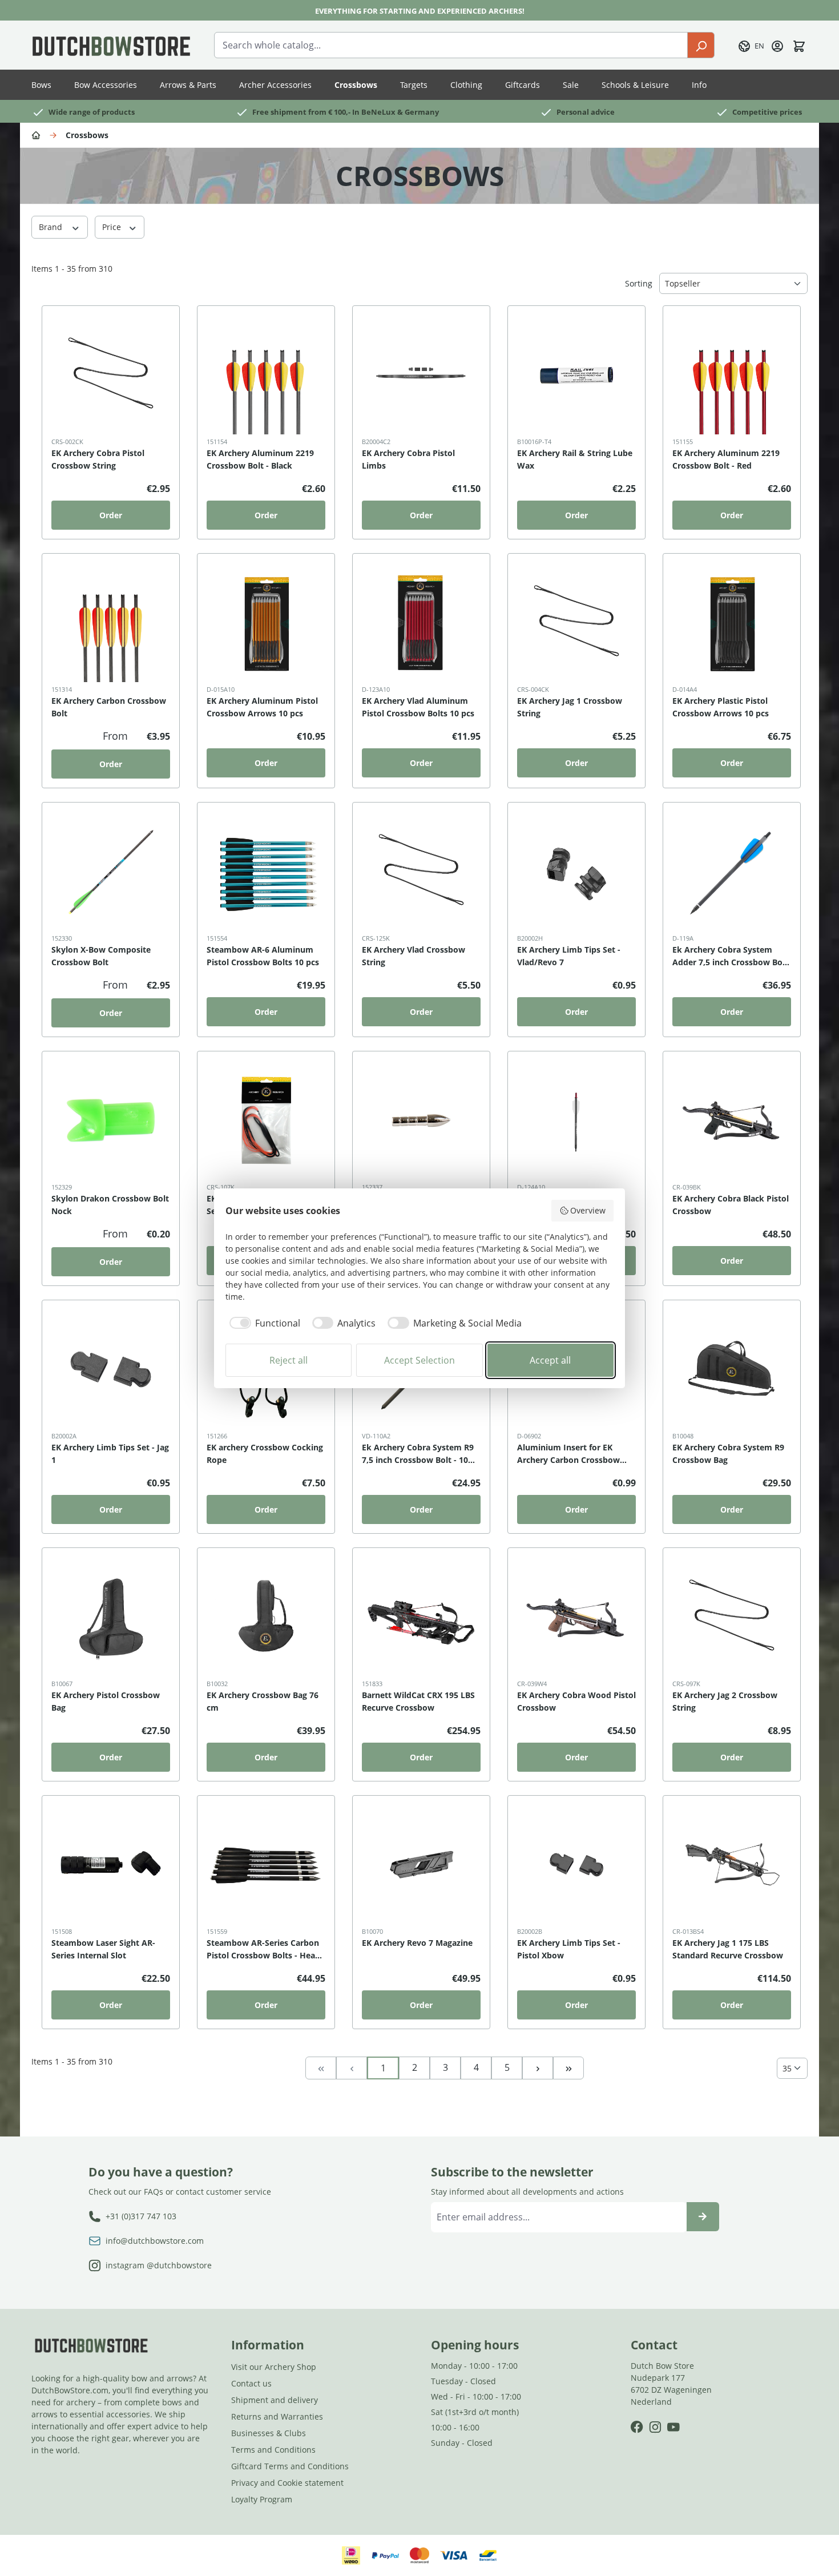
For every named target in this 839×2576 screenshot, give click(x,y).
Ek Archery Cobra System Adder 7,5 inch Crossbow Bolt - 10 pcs (730, 956)
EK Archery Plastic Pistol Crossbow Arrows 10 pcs (721, 707)
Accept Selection (419, 1360)
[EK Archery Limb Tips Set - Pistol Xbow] (576, 1865)
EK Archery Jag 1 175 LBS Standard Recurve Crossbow (728, 1949)
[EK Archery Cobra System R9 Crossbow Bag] (732, 1369)
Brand (52, 227)
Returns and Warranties (277, 2416)
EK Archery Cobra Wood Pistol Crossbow (576, 1701)
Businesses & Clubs (269, 2433)
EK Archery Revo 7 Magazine (417, 1943)
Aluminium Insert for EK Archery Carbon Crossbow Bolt (568, 1454)
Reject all (289, 1360)
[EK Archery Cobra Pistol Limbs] (421, 375)
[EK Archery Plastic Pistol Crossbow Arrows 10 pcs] (732, 623)
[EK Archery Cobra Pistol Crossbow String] (111, 375)
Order (111, 515)
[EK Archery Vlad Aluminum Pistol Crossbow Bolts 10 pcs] (421, 623)
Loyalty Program (262, 2499)
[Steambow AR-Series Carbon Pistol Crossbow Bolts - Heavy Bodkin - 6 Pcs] (266, 1865)
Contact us (251, 2383)
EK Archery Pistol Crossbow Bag (106, 1701)
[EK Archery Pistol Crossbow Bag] (111, 1617)
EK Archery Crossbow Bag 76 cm (263, 1701)
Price (113, 227)
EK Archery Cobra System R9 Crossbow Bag (728, 1454)
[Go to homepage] (111, 45)
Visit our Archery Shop (274, 2367)
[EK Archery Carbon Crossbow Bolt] (111, 623)
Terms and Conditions (273, 2450)
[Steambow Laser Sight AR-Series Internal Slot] (111, 1865)
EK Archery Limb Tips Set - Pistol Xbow (569, 1949)
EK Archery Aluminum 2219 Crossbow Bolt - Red (726, 459)
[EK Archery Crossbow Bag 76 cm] (266, 1617)
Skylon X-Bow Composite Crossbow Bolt (101, 956)
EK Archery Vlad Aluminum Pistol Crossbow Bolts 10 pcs (418, 707)
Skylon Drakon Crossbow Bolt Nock (110, 1205)
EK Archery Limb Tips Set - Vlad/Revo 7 (569, 956)
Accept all (550, 1360)
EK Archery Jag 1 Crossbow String (570, 707)
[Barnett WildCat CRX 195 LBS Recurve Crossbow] (421, 1617)
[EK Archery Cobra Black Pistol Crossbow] (732, 1120)
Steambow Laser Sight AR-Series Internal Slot (103, 1949)
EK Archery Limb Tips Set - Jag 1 (110, 1454)
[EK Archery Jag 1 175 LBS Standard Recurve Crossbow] (732, 1865)
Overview (588, 1210)
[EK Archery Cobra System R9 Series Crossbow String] (266, 1120)
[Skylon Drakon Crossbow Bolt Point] (421, 1120)
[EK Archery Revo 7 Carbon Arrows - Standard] (576, 1120)
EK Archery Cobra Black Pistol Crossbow (731, 1205)
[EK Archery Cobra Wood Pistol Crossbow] (576, 1617)
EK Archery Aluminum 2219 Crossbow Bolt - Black (260, 459)
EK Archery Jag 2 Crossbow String (725, 1701)
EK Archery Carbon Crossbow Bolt (109, 707)
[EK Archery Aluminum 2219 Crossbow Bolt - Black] (266, 375)
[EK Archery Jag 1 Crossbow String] (576, 623)
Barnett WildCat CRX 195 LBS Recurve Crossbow (418, 1701)
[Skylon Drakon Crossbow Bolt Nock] (111, 1120)
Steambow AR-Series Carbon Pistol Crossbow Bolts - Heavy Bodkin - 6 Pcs (265, 1950)
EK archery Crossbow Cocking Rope (265, 1454)
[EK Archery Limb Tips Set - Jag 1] (111, 1369)
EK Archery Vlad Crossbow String (414, 956)
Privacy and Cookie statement (287, 2483)
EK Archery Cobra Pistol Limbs (408, 459)
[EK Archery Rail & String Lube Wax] (576, 375)
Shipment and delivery (275, 2400)
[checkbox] (263, 1323)
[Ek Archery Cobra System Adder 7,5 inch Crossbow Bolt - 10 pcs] (732, 872)
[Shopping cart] (799, 45)
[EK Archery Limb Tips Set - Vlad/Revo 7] (576, 872)
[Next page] (538, 2067)
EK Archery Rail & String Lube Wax (575, 459)
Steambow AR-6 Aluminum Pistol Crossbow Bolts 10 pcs (263, 956)
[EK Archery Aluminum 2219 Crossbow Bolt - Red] (732, 375)
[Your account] (777, 45)
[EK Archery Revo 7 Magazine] (421, 1865)
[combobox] (451, 45)
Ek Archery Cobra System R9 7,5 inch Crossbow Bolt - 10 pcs (418, 1454)
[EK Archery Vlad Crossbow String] (421, 872)
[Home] (38, 134)
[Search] (701, 45)
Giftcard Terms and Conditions (290, 2466)
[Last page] (568, 2067)
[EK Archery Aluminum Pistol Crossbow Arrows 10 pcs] (266, 623)
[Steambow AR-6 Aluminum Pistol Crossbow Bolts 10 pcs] (266, 872)
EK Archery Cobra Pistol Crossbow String (98, 459)
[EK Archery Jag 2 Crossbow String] (732, 1617)
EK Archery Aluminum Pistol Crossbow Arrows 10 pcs (262, 707)
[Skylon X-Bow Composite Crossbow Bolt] (111, 872)
